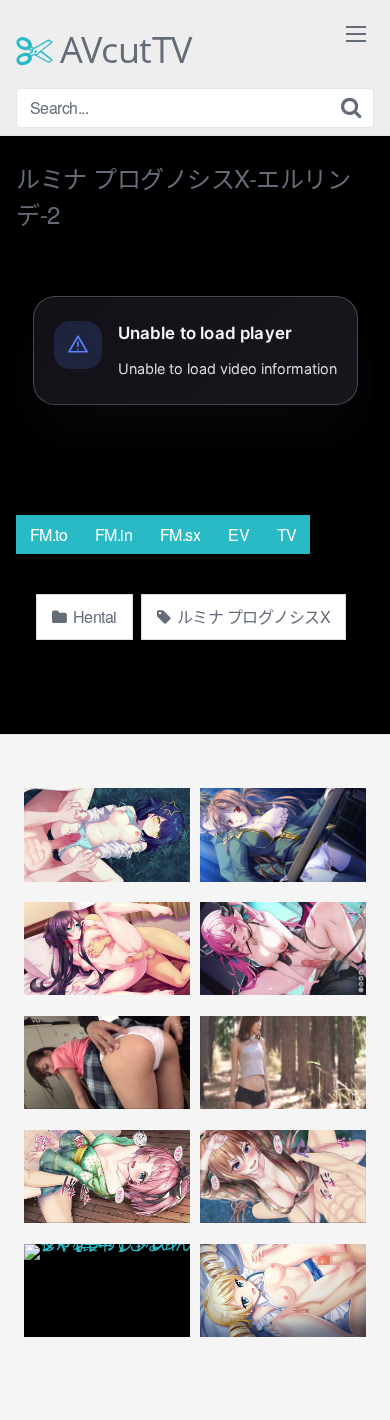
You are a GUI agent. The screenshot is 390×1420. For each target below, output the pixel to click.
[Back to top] (355, 1376)
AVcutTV (122, 50)
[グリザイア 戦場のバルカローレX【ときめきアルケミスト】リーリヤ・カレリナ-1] (283, 1290)
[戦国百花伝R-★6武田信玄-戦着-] (283, 1176)
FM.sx (180, 534)
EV (238, 534)
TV (287, 534)
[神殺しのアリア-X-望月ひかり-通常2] (107, 834)
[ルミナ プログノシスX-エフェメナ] (283, 948)
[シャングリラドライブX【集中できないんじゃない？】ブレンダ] (107, 1290)
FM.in (114, 534)
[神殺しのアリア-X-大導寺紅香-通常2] (107, 948)
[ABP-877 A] (107, 1062)
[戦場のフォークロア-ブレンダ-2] (283, 834)
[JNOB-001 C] (283, 1062)
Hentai (93, 616)
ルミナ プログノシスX (251, 616)
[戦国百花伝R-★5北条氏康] (107, 1176)
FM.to (49, 534)
